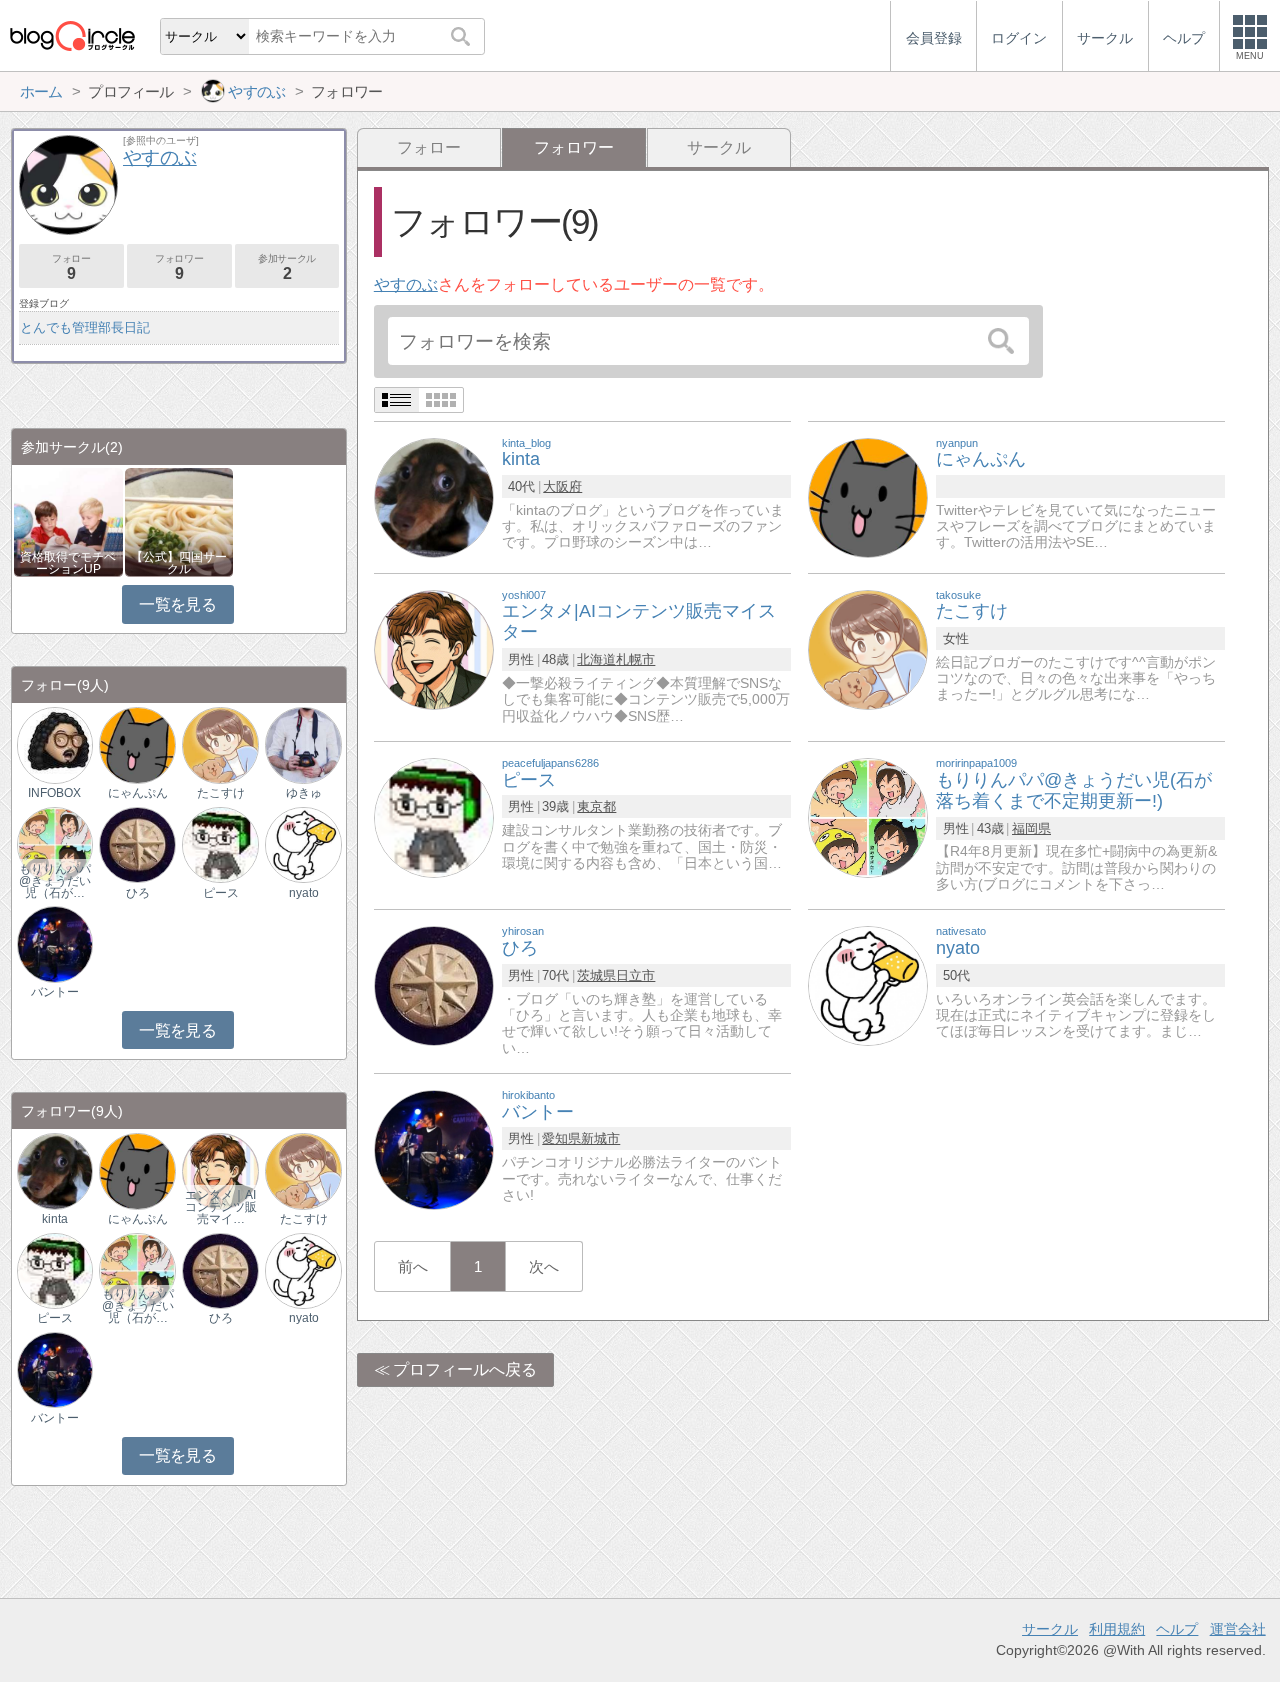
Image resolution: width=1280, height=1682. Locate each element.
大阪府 (562, 486)
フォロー (429, 147)
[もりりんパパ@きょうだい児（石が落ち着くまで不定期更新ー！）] (55, 843)
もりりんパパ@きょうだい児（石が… (55, 881)
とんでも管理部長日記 (85, 327)
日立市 (635, 975)
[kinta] (434, 496)
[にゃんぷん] (868, 496)
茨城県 (596, 975)
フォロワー (179, 267)
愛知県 (561, 1138)
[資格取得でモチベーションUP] (68, 520)
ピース (221, 893)
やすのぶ (406, 284)
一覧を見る (177, 604)
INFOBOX (54, 793)
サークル (719, 147)
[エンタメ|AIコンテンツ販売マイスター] (434, 648)
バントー (55, 992)
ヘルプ (1177, 1629)
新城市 (600, 1138)
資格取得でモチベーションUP (68, 563)
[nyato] (868, 985)
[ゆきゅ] (303, 744)
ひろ (138, 893)
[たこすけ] (868, 648)
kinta (55, 1219)
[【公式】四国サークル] (179, 520)
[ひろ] (434, 985)
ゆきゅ (304, 793)
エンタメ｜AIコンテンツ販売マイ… (221, 1207)
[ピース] (434, 816)
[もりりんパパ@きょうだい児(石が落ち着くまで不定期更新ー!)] (868, 816)
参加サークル (287, 267)
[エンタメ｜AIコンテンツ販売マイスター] (220, 1170)
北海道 (596, 659)
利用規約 (1117, 1629)
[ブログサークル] (72, 35)
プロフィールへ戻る (465, 1369)
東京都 (596, 806)
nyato (304, 893)
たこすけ (221, 793)
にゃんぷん (138, 793)
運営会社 (1238, 1629)
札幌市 (635, 659)
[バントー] (434, 1148)
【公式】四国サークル (179, 563)
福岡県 (1031, 828)
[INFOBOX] (55, 744)
